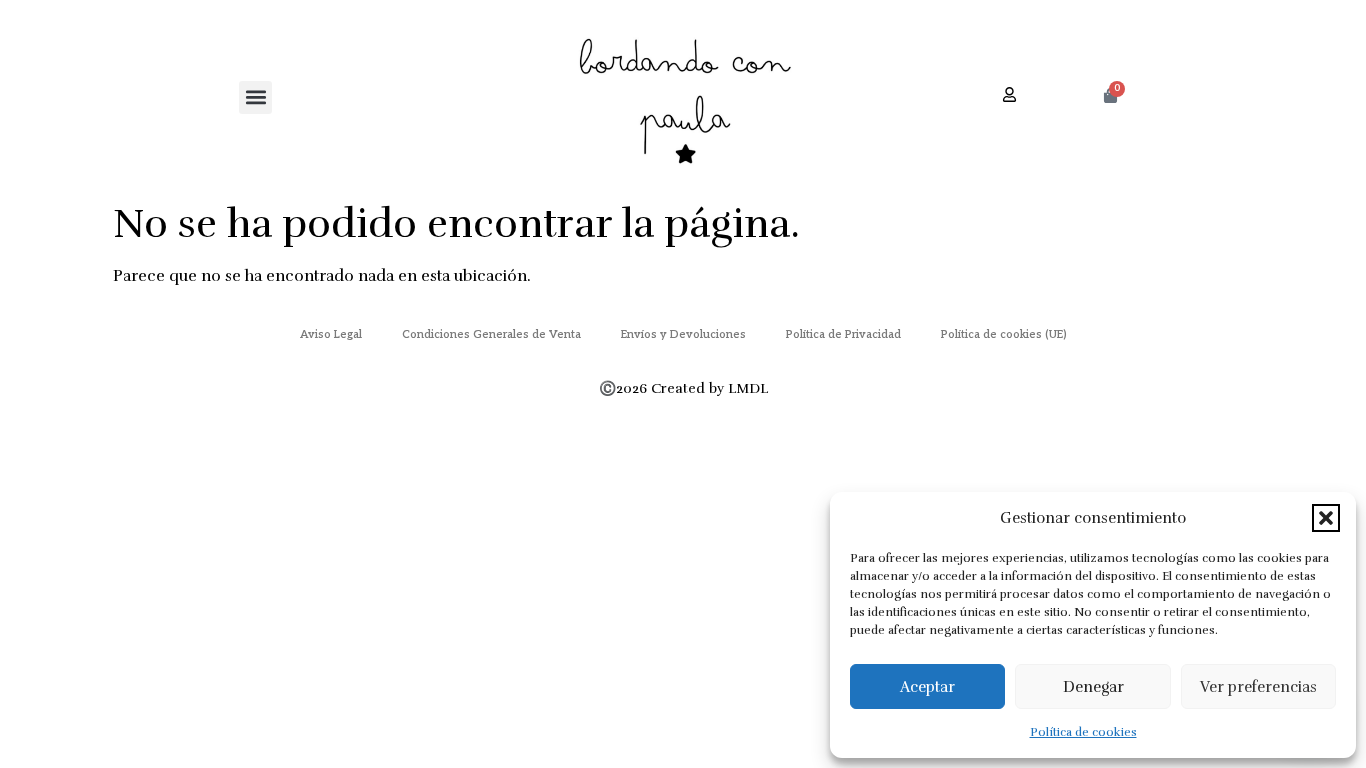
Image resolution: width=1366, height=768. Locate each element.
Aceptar (927, 687)
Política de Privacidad (843, 334)
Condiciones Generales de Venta (491, 334)
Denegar (1093, 687)
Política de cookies (1083, 732)
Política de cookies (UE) (1004, 334)
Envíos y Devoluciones (683, 334)
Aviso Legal (331, 334)
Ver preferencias (1258, 687)
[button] (1326, 518)
